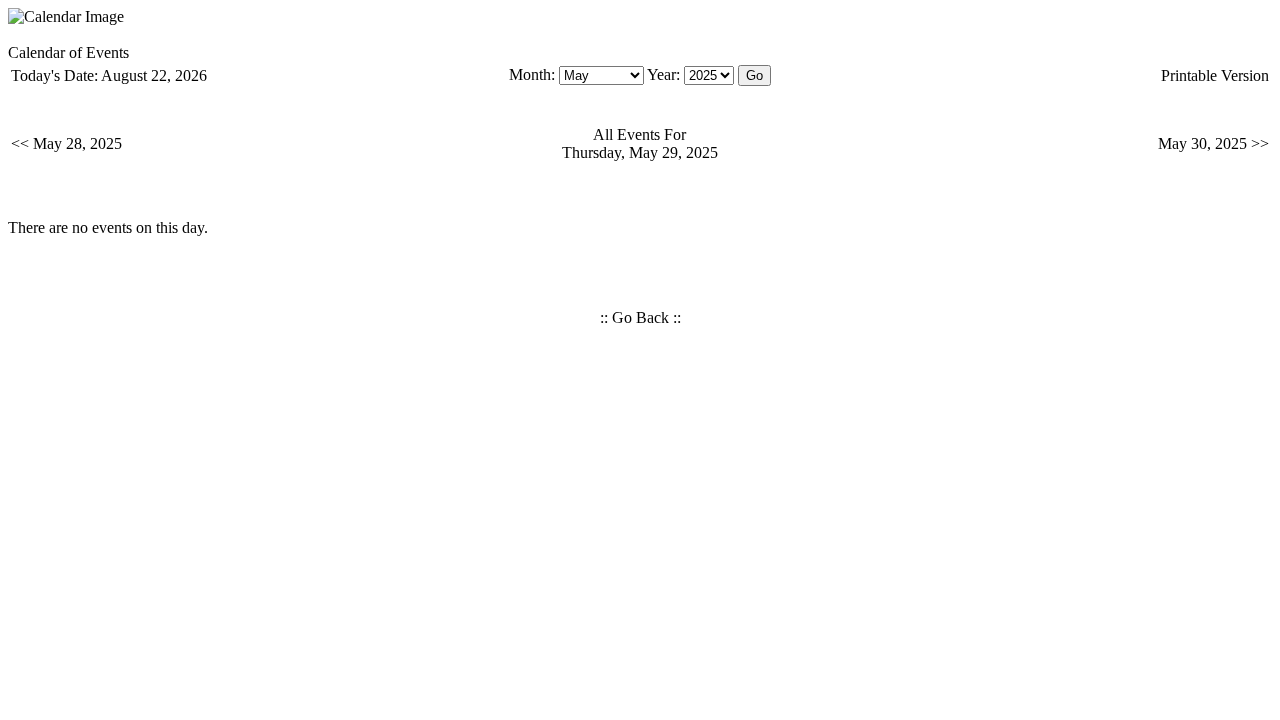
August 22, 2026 (154, 75)
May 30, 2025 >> (1213, 143)
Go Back (640, 317)
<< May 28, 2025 (66, 143)
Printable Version (1215, 75)
